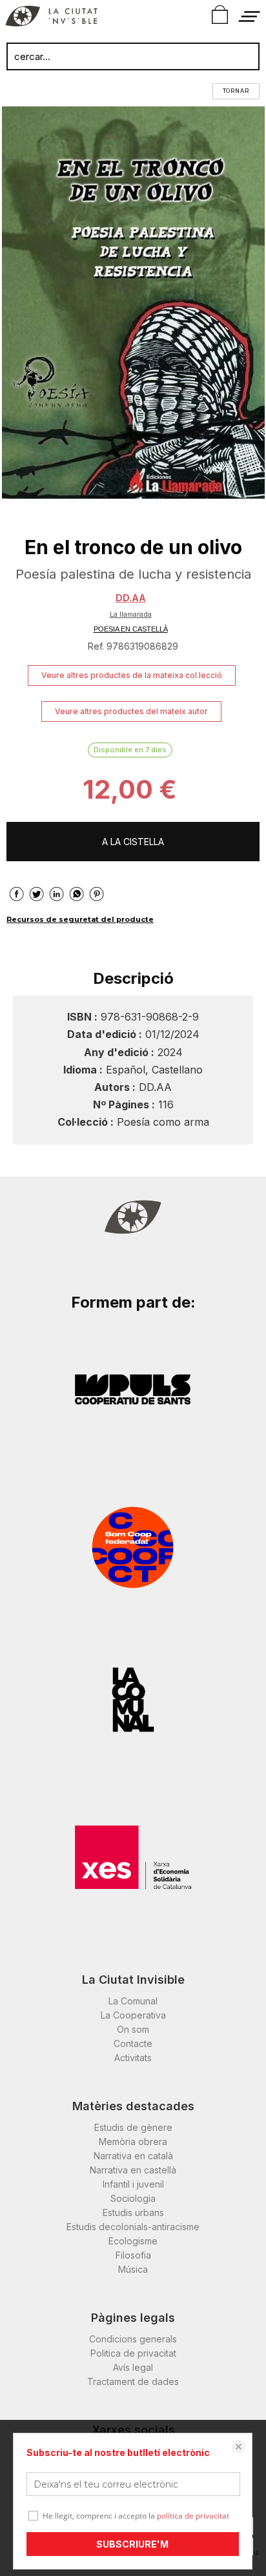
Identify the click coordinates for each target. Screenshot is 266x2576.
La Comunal (133, 2001)
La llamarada (131, 614)
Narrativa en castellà (133, 2170)
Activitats (133, 2058)
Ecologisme (133, 2241)
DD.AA (131, 598)
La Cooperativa (133, 2015)
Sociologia (133, 2198)
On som (133, 2029)
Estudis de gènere (133, 2127)
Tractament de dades (133, 2381)
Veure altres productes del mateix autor (131, 711)
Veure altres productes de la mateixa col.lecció (132, 675)
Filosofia (133, 2255)
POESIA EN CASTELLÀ (131, 629)
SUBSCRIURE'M (132, 2544)
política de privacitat (193, 2516)
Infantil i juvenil (133, 2184)
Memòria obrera (133, 2142)
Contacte (133, 2043)
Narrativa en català (133, 2156)
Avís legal (133, 2367)
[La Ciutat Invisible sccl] (51, 18)
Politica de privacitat (133, 2353)
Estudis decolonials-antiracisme (133, 2227)
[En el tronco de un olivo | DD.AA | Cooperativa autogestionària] (133, 303)
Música (133, 2269)
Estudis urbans (133, 2212)
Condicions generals (133, 2339)
